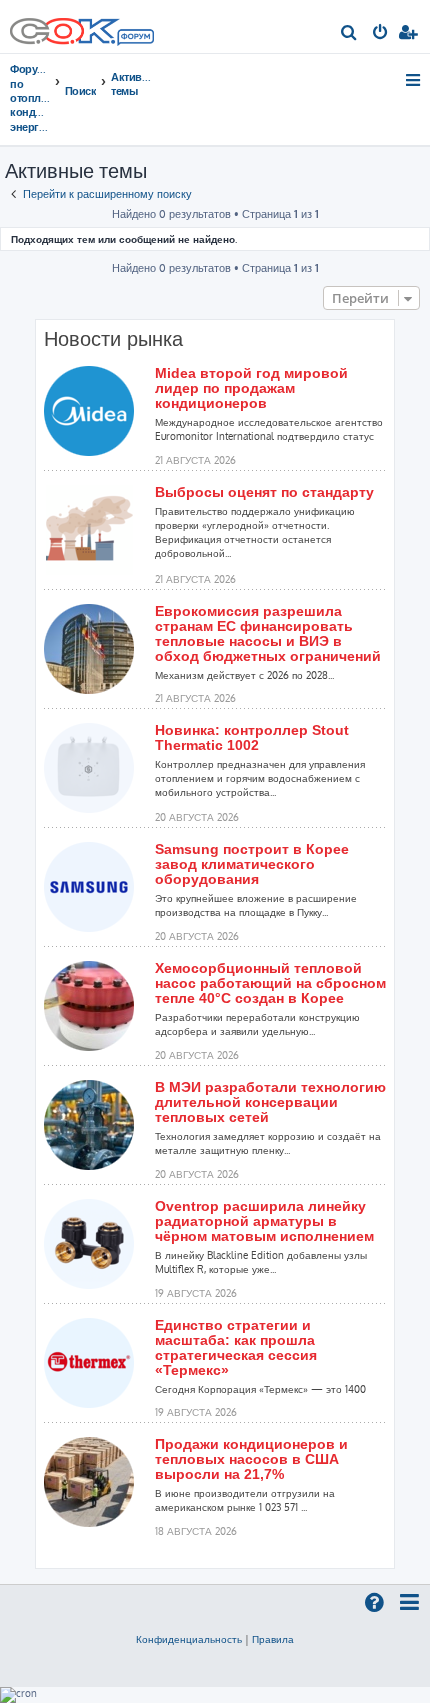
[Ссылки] (414, 80)
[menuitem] (349, 34)
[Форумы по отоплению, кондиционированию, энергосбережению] (135, 39)
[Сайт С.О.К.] (82, 26)
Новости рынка (113, 339)
